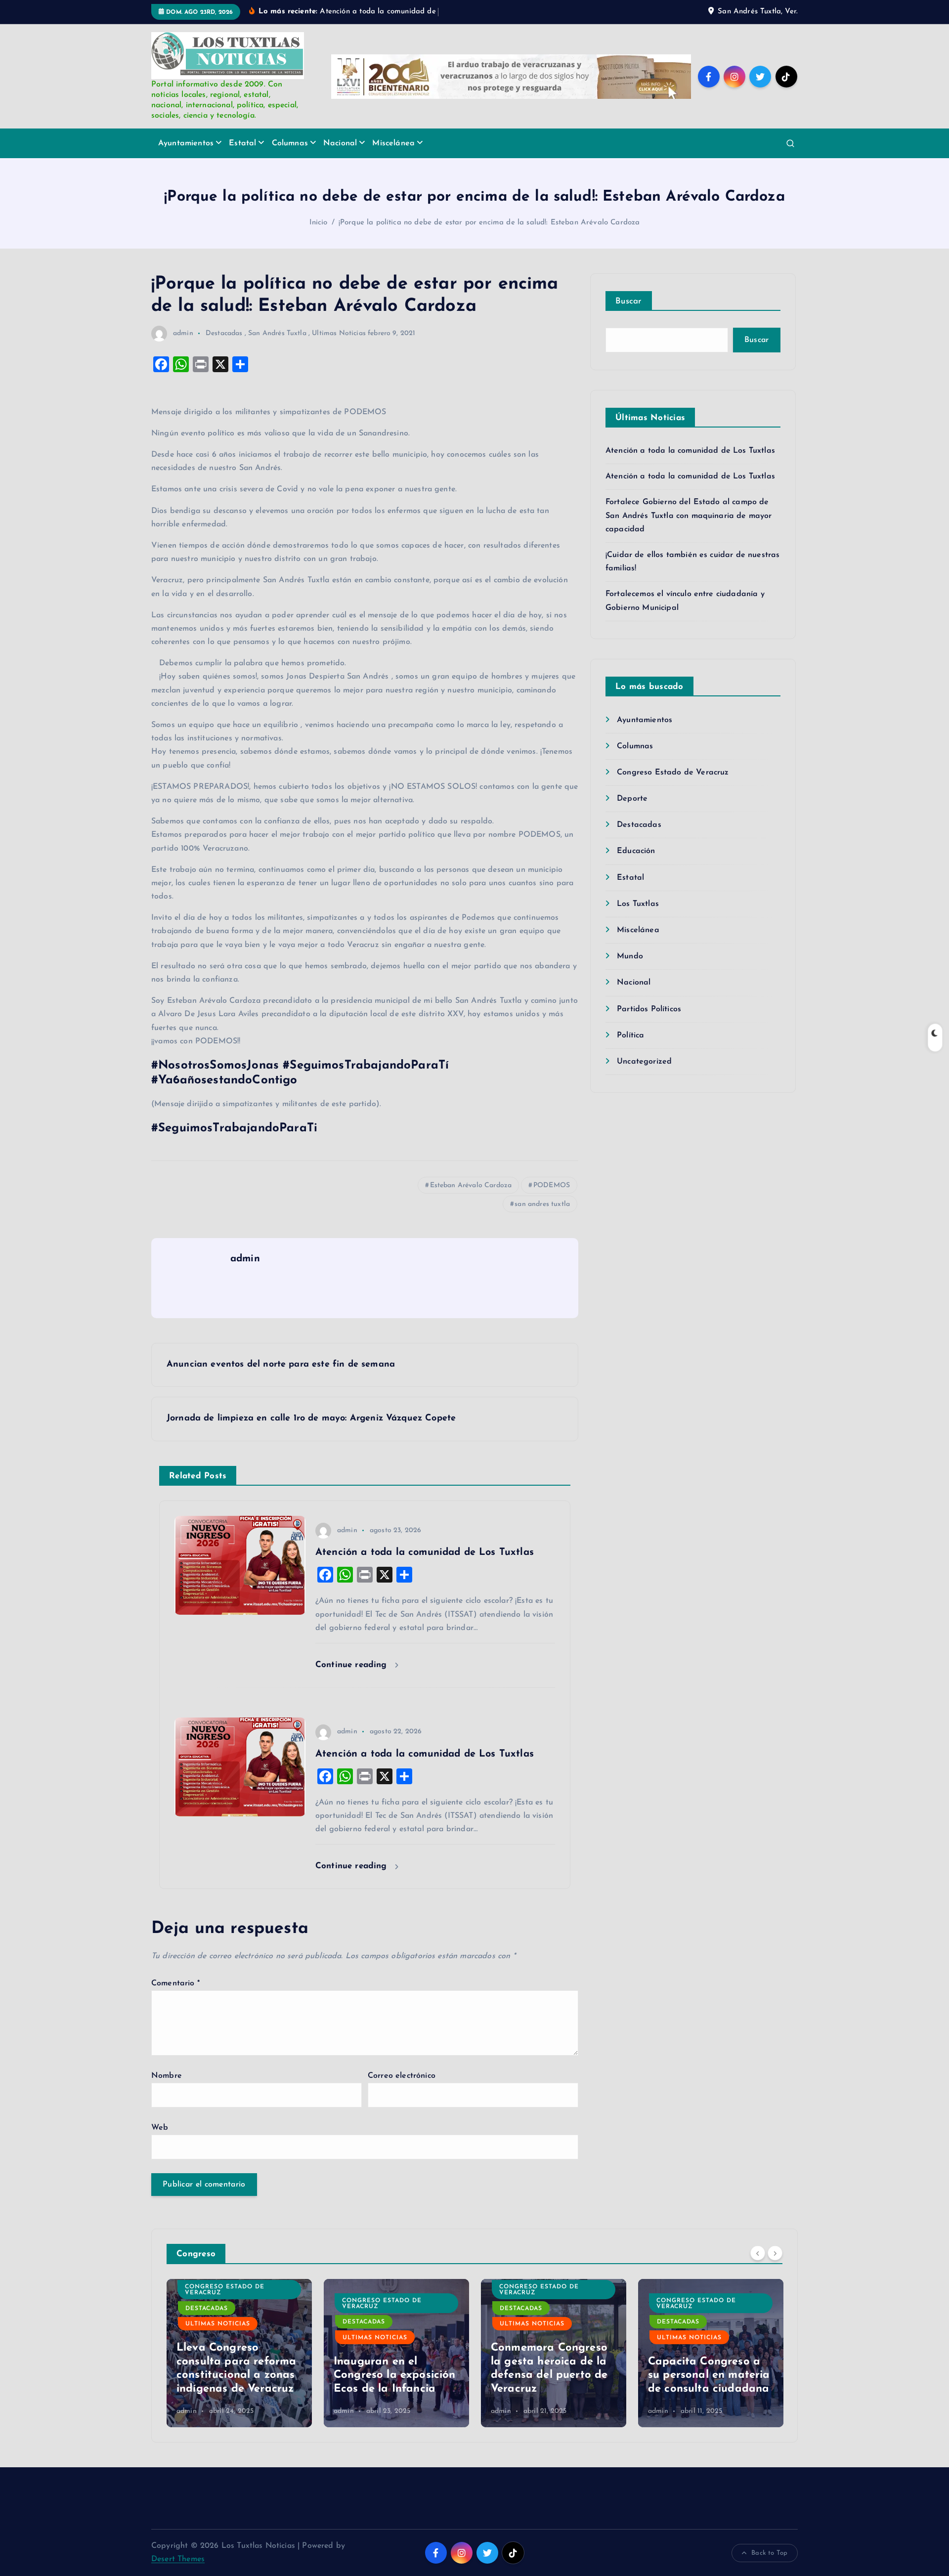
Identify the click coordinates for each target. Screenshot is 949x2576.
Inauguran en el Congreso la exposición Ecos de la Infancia (237, 2375)
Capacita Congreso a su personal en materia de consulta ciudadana (552, 2375)
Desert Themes (178, 2559)
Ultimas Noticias (339, 333)
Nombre (167, 2076)
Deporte (632, 799)
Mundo (630, 956)
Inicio (319, 223)
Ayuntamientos (186, 143)
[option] (239, 2353)
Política (630, 1035)
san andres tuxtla (542, 1204)
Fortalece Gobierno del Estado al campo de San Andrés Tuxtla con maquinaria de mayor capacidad (689, 515)
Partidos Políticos (649, 1009)
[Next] (775, 2253)
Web (160, 2128)
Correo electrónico (402, 2076)
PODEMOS (552, 1185)
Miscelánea (393, 143)
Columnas (290, 143)
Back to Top (769, 2553)
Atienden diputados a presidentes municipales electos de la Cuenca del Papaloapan (708, 2362)
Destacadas (224, 333)
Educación (636, 851)
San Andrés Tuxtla (277, 333)
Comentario (175, 1983)
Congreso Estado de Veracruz (673, 773)
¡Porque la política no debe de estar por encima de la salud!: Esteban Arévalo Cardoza (489, 223)
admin (183, 333)
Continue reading (353, 1665)
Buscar (629, 301)
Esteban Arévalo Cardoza (471, 1185)
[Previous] (758, 2253)
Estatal (242, 143)
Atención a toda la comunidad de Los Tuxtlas (690, 451)
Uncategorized (644, 1062)
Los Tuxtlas (638, 904)
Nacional (340, 143)
